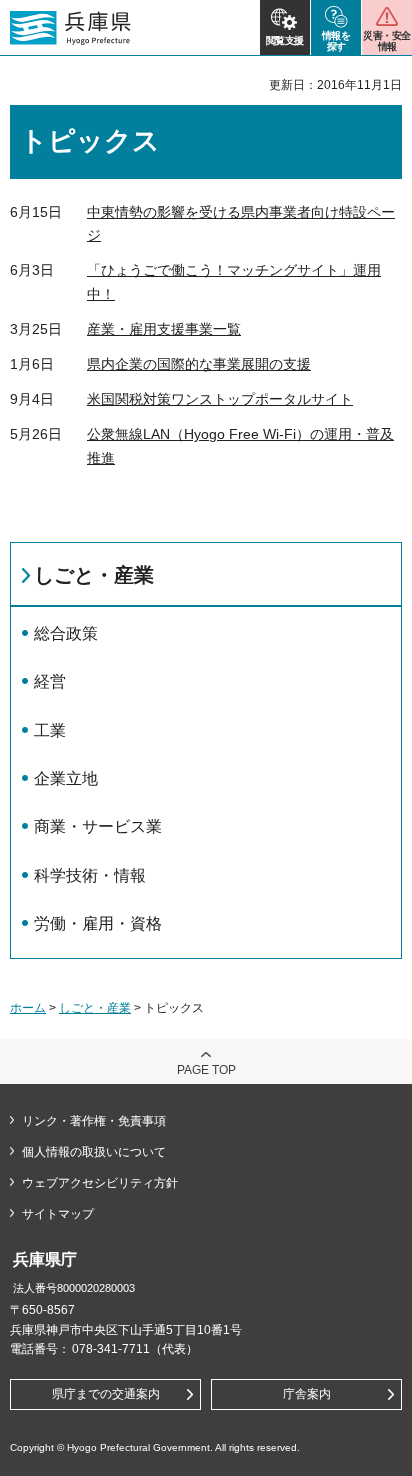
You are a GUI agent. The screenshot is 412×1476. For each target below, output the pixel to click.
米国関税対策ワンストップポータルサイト (220, 399)
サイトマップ (58, 1214)
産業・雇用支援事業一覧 (164, 329)
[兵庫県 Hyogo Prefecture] (70, 28)
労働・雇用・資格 (98, 923)
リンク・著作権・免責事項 (94, 1121)
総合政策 (66, 633)
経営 (50, 681)
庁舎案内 (307, 1394)
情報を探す (336, 41)
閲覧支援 (285, 40)
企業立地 (66, 778)
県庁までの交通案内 (106, 1394)
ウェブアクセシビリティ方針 (100, 1183)
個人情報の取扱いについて (94, 1152)
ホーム (28, 1008)
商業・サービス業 (98, 826)
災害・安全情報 (386, 41)
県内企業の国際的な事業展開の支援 (199, 364)
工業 (50, 730)
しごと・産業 (94, 575)
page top (206, 1070)
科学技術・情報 (90, 875)
